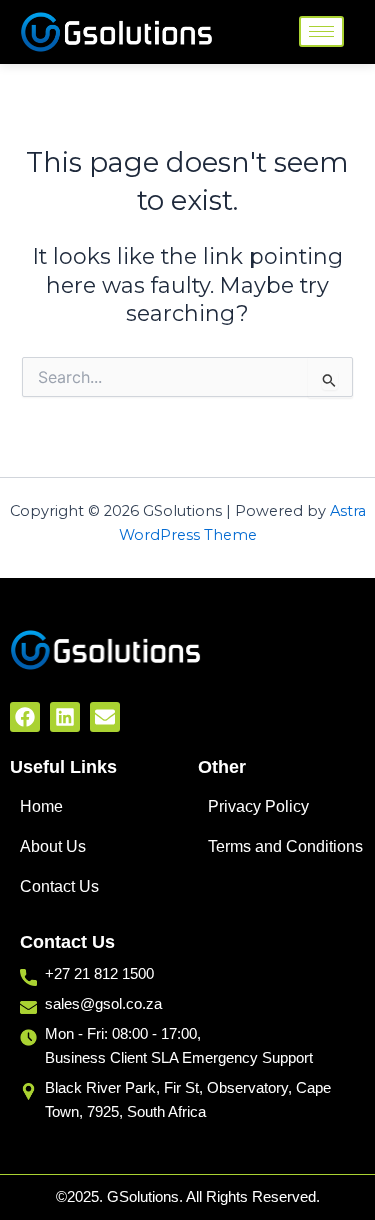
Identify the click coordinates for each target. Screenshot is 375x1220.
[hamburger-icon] (321, 31)
